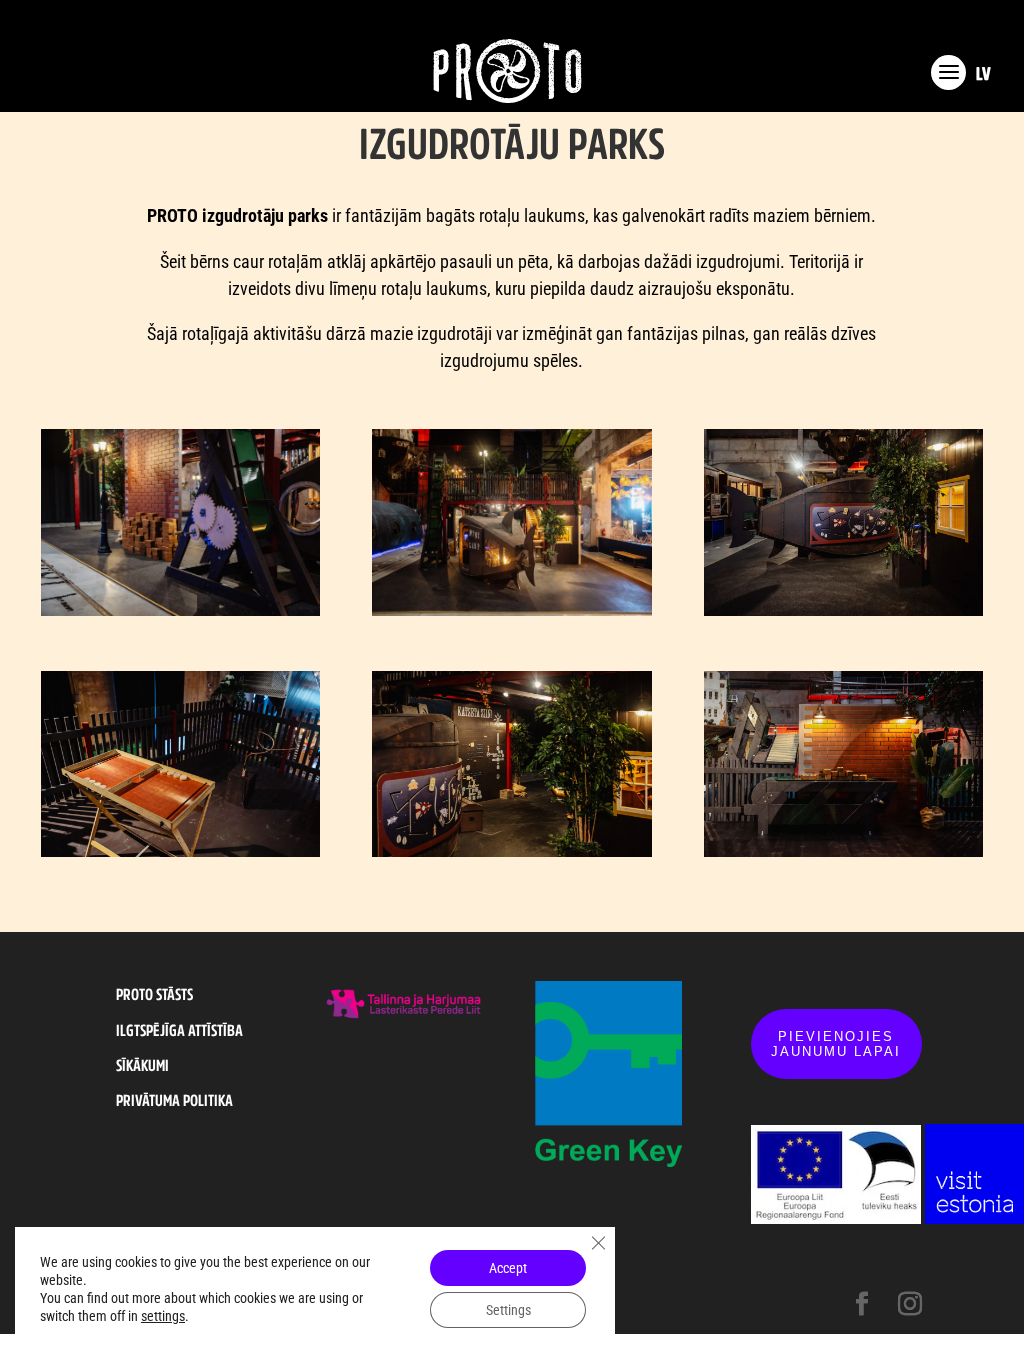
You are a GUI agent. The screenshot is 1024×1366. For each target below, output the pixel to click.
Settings (508, 1310)
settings (163, 1316)
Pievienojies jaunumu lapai (836, 1044)
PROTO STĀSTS (154, 994)
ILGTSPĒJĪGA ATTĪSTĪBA (179, 1030)
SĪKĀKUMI (142, 1065)
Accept (508, 1268)
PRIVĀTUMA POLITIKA (174, 1100)
